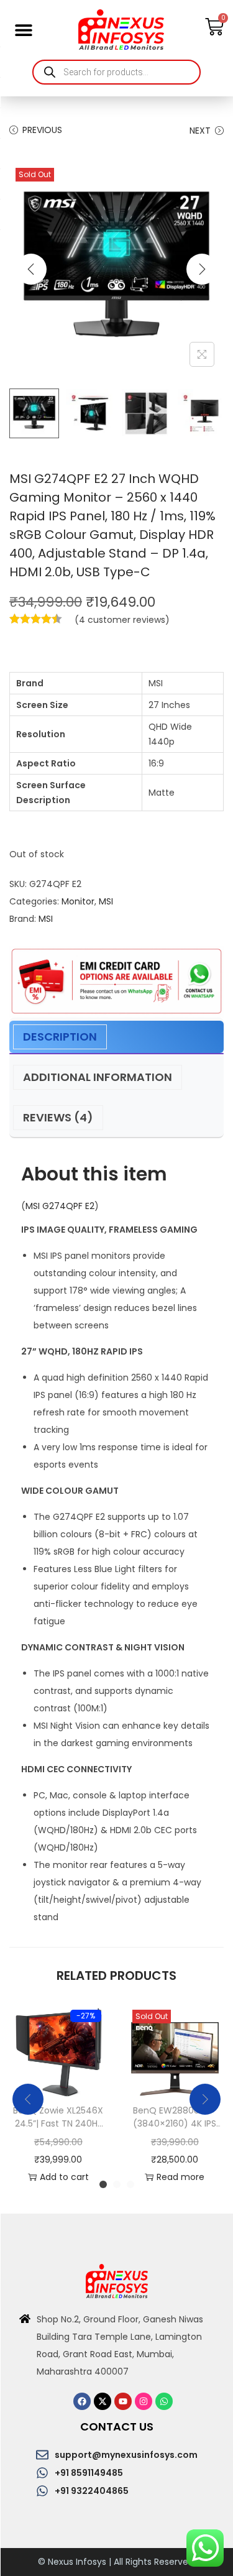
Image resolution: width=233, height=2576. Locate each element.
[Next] (202, 269)
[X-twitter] (103, 2401)
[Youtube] (123, 2401)
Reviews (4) (58, 1117)
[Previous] (31, 269)
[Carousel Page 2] (117, 2184)
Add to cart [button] (64, 2177)
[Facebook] (82, 2401)
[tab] (116, 1037)
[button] (23, 30)
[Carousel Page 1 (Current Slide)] (103, 2184)
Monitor (78, 901)
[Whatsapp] (164, 2401)
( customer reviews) (122, 620)
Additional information (98, 1077)
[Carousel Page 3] (130, 2184)
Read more (180, 2177)
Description (60, 1037)
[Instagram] (144, 2401)
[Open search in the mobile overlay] (116, 72)
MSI (106, 901)
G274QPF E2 (68, 1206)
